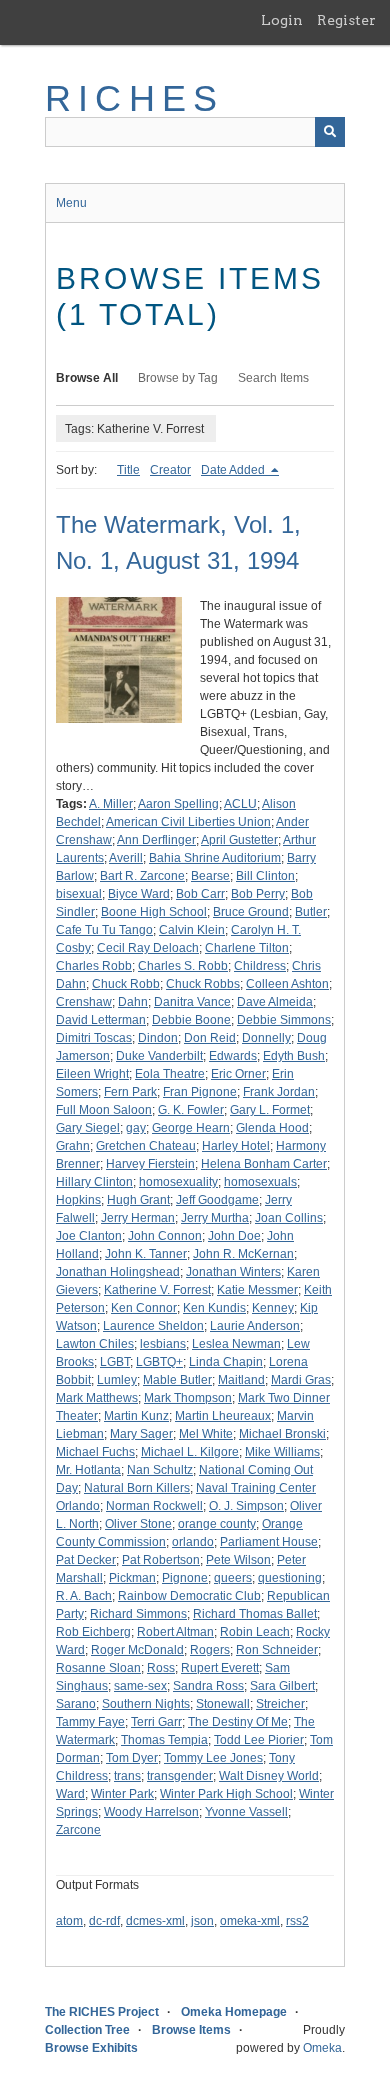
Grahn (73, 1146)
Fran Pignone (200, 1092)
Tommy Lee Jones (213, 1758)
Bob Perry (258, 894)
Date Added (234, 470)
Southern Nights (146, 1704)
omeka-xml (250, 1921)
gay (136, 1128)
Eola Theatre (170, 1074)
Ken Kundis (214, 1308)
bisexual (79, 894)
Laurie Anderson (255, 1326)
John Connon (165, 1236)
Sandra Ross (208, 1686)
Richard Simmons (138, 1614)
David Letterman (101, 1020)
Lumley (117, 1380)
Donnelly (266, 1038)
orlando (193, 1542)
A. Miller (111, 804)
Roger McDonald (137, 1650)
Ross (161, 1668)
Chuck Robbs (203, 984)
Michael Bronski (282, 1434)
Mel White (206, 1434)
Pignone (185, 1578)
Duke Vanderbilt (159, 1056)
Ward (70, 1794)
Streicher (280, 1704)
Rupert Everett (220, 1668)
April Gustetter (239, 840)
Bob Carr (200, 894)
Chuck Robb (126, 984)
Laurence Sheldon (153, 1326)
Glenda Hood (272, 1128)
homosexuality (178, 1182)
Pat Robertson (161, 1560)
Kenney (273, 1308)
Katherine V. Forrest (157, 1290)
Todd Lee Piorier (259, 1740)
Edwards (233, 1056)
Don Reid (210, 1038)
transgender (180, 1776)
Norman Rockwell (154, 1506)
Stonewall (223, 1704)
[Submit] (330, 132)
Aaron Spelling (178, 804)
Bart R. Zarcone (142, 876)
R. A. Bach (84, 1596)
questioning (290, 1578)
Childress (260, 966)
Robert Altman (175, 1632)
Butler (311, 912)
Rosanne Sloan (98, 1668)
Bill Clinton (265, 876)
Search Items (273, 378)
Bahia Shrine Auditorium (215, 858)
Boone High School (154, 912)
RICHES (134, 98)
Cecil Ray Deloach (148, 948)
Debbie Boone (191, 1020)
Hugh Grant (138, 1200)
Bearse (210, 876)
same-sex (140, 1686)
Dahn (133, 1002)
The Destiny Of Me (238, 1722)
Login (282, 20)
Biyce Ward (139, 894)
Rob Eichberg (93, 1632)
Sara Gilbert (282, 1686)
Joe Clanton (89, 1236)
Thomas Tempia (164, 1740)
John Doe (234, 1236)
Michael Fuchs (95, 1452)
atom (69, 1921)
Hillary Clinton (94, 1182)
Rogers (210, 1650)
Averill (126, 858)
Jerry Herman (138, 1218)
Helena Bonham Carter (264, 1164)
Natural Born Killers (137, 1488)
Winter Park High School (226, 1794)
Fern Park (130, 1092)
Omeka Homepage (234, 2012)
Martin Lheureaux (223, 1416)
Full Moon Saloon (104, 1110)
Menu (71, 203)
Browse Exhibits (91, 2048)
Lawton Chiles (95, 1344)
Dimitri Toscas (94, 1038)
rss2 (297, 1921)
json (202, 1921)
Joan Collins (289, 1218)
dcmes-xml (155, 1921)
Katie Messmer (257, 1290)
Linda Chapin (226, 1362)
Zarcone (78, 1830)
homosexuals (260, 1182)
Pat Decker (86, 1560)
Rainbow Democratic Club (189, 1596)
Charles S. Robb (183, 966)
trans (127, 1776)
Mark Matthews (97, 1398)
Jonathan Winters (233, 1272)
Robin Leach (255, 1632)
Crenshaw (84, 1002)
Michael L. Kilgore (190, 1452)
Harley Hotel (236, 1146)
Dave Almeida (275, 1002)
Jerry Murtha (215, 1218)
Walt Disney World (269, 1776)
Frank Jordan (279, 1092)
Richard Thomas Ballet (255, 1614)
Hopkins (78, 1200)
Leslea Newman (236, 1344)
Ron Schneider (277, 1650)
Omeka (322, 2048)
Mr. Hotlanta (88, 1470)
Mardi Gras (301, 1380)
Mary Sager (141, 1434)
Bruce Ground (251, 912)
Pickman (132, 1578)
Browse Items (191, 2030)
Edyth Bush (294, 1056)
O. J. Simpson (246, 1506)
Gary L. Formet (270, 1110)
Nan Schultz (160, 1470)
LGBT (115, 1362)
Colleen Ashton (287, 984)
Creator (170, 470)
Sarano (76, 1704)
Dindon (158, 1038)
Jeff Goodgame (217, 1200)
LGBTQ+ (159, 1362)
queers (233, 1578)
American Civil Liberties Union (188, 822)
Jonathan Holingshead (118, 1272)
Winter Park (122, 1794)
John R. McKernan (243, 1254)
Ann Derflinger (156, 840)
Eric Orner (238, 1074)
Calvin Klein (192, 930)
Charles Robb (94, 966)
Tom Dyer (132, 1758)
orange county (217, 1524)
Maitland (241, 1380)
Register (346, 20)
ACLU (240, 804)
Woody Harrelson (151, 1812)
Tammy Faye (90, 1722)
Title (128, 470)
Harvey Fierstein (150, 1164)
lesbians (163, 1344)
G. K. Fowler (191, 1110)
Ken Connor (144, 1308)
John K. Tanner (146, 1254)
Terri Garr (156, 1722)
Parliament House (269, 1542)
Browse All (87, 378)
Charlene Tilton (247, 948)
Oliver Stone (138, 1524)
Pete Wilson (238, 1560)
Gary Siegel (88, 1128)
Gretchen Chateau (146, 1146)
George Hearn (191, 1128)
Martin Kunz (136, 1416)
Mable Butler (177, 1380)
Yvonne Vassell (246, 1812)
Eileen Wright (92, 1074)
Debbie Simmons (284, 1020)
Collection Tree (87, 2030)
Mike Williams (282, 1452)
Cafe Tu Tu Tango (104, 930)
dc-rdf (104, 1921)
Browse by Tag (178, 378)
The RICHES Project (102, 2012)
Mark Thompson (188, 1398)
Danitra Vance (192, 1002)
